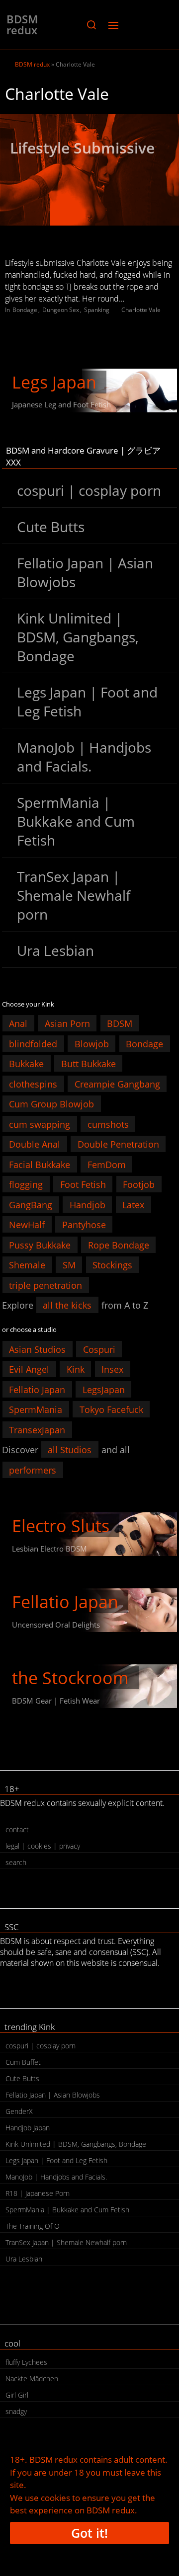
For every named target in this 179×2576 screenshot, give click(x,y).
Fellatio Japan (37, 1389)
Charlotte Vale (141, 310)
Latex (133, 1204)
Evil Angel (29, 1369)
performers (33, 1470)
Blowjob (92, 1043)
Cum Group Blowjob (51, 1104)
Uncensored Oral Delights (56, 1625)
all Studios (70, 1450)
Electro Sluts (61, 1526)
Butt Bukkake (89, 1064)
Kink (76, 1369)
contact (17, 1830)
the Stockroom (70, 1678)
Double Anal (35, 1144)
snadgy (16, 2411)
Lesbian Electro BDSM (49, 1549)
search (16, 1862)
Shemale (27, 1265)
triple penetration (45, 1285)
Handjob (88, 1204)
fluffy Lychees (26, 2362)
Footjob (139, 1184)
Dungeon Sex (61, 310)
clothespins (33, 1084)
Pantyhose (84, 1225)
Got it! (89, 2533)
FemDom (107, 1164)
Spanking (97, 310)
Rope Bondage (119, 1245)
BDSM (120, 1023)
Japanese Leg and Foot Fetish (61, 404)
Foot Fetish (83, 1184)
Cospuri (99, 1349)
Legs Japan (54, 382)
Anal (18, 1023)
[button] (91, 25)
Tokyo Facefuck (111, 1409)
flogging (26, 1184)
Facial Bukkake (40, 1164)
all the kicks (67, 1305)
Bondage (25, 310)
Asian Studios (37, 1349)
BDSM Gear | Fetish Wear (56, 1701)
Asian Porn (67, 1023)
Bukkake (26, 1064)
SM (69, 1265)
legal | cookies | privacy (43, 1846)
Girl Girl (17, 2395)
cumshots (108, 1124)
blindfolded (33, 1043)
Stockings (112, 1265)
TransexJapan (37, 1429)
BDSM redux (22, 24)
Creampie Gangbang (117, 1084)
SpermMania (36, 1409)
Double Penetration (118, 1144)
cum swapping (40, 1124)
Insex (112, 1369)
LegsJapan (104, 1389)
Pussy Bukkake (40, 1245)
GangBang (31, 1204)
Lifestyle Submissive (82, 148)
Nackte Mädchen (32, 2379)
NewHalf (27, 1225)
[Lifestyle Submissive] (89, 170)
